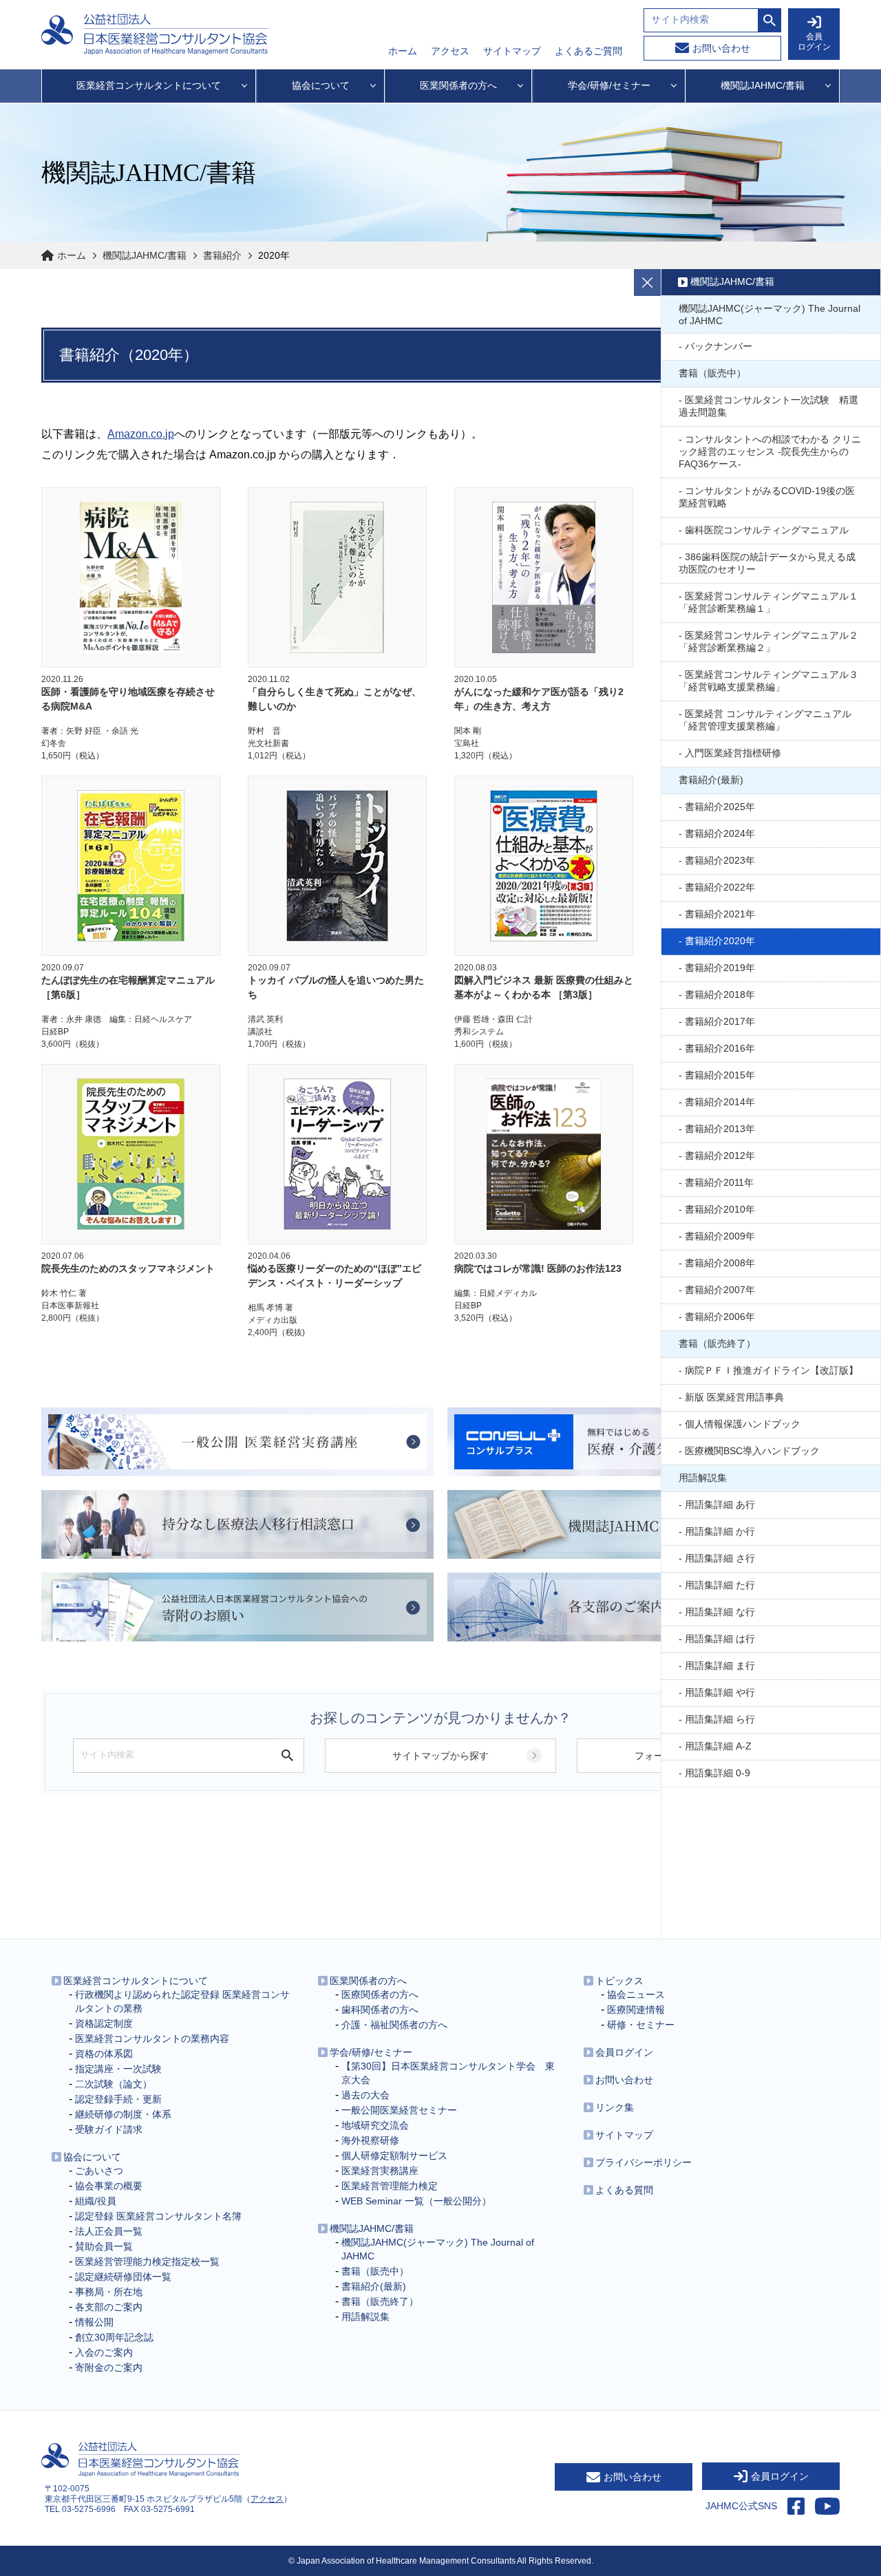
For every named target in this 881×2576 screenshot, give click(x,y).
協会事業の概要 (109, 2186)
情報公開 (94, 2322)
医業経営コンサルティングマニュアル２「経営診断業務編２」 (768, 641)
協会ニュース (636, 1994)
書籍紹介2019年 (720, 968)
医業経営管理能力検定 (390, 2186)
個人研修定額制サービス (394, 2155)
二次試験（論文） (114, 2084)
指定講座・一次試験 (118, 2069)
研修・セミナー (641, 2025)
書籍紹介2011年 (719, 1182)
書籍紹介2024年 (720, 833)
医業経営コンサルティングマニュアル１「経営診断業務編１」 (768, 602)
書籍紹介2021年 (720, 914)
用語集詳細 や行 (720, 1692)
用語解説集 (703, 1478)
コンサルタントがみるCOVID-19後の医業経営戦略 (767, 497)
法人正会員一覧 (109, 2231)
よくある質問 (624, 2190)
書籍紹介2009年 (720, 1236)
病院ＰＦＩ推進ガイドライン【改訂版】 (772, 1370)
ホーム (403, 51)
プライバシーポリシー (644, 2162)
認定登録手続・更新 (118, 2099)
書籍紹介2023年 (720, 860)
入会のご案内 (104, 2352)
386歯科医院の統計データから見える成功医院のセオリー (767, 563)
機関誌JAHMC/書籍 (145, 255)
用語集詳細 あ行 (720, 1504)
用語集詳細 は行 (720, 1639)
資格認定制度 (104, 2023)
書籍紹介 (222, 255)
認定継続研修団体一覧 (123, 2277)
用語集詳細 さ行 (720, 1558)
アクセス (450, 51)
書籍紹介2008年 (720, 1263)
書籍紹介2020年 (720, 941)
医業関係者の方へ (368, 1981)
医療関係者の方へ (380, 1994)
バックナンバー (719, 346)
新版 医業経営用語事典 (734, 1397)
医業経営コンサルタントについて (136, 1981)
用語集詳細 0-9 (718, 1773)
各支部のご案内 (109, 2307)
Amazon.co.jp (141, 434)
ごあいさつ (99, 2171)
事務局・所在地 (109, 2292)
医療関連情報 (636, 2010)
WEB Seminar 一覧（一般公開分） (416, 2201)
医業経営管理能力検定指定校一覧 (147, 2261)
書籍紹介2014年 (720, 1102)
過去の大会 (365, 2095)
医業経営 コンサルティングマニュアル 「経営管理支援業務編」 (765, 720)
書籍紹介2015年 (720, 1075)
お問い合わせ (721, 48)
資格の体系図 (104, 2054)
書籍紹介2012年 (720, 1156)
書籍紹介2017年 (720, 1021)
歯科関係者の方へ (380, 2010)
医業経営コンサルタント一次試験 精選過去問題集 (768, 406)
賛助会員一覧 (104, 2246)
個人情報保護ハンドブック (743, 1424)
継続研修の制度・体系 (123, 2114)
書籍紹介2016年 (720, 1048)
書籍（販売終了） (717, 1343)
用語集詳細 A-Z (718, 1746)
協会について (92, 2157)
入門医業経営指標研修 (733, 753)
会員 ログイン (814, 42)
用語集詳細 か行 (720, 1531)
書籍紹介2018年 (720, 994)
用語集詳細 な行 (720, 1612)
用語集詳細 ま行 (720, 1665)
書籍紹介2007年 (720, 1290)
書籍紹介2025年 (720, 807)
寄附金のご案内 (109, 2367)
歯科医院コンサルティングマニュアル (767, 530)
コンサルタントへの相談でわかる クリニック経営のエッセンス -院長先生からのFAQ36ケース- (770, 451)
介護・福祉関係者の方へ (394, 2025)
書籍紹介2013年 (720, 1129)
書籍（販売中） (712, 373)
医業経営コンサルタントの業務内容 (152, 2039)
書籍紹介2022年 (720, 887)
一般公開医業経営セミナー (399, 2110)
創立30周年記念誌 (114, 2337)
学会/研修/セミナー (371, 2052)
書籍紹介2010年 (720, 1209)
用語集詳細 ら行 (720, 1719)
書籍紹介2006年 (720, 1317)
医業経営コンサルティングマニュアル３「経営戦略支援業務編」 (768, 681)
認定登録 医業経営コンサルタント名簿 (158, 2216)
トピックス (619, 1981)
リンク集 (615, 2107)
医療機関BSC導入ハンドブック (752, 1451)
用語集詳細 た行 (720, 1585)
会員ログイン (624, 2052)
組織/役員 (96, 2201)
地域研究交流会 (375, 2125)
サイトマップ (512, 51)
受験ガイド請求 (109, 2129)
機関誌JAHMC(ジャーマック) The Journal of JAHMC (769, 315)
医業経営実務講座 (380, 2171)
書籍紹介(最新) (711, 780)
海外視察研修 (370, 2140)
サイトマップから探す (440, 1756)
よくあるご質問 (588, 51)
